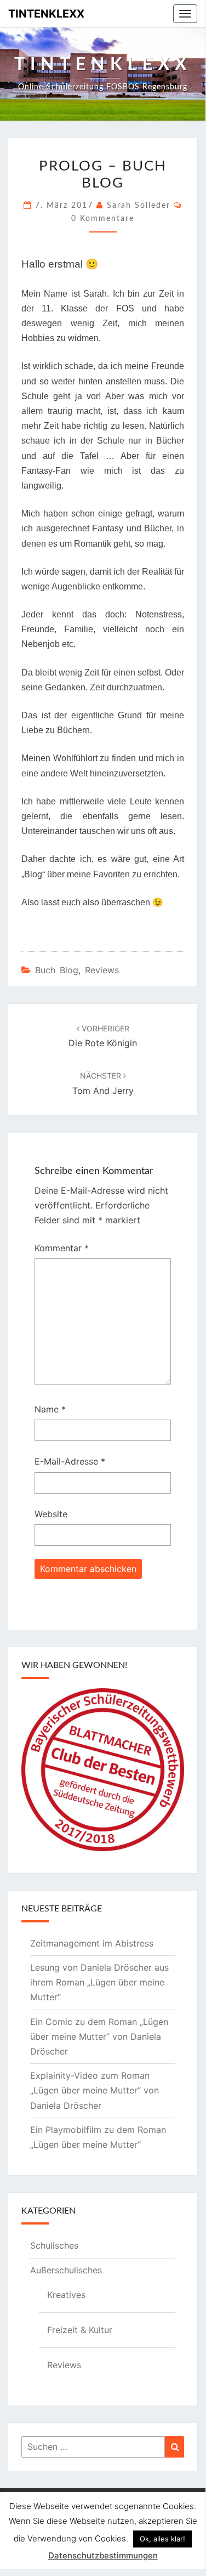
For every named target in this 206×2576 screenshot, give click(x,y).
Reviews (102, 970)
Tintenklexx (46, 14)
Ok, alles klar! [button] (162, 2539)
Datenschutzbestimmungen (103, 2555)
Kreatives (66, 2295)
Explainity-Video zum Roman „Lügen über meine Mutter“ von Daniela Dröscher (95, 2090)
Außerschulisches (66, 2270)
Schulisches (54, 2245)
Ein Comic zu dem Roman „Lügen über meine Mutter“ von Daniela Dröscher (99, 2036)
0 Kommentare (103, 219)
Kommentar (62, 1248)
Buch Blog (57, 970)
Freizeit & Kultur (80, 2330)
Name (50, 1409)
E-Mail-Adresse (70, 1461)
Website (51, 1514)
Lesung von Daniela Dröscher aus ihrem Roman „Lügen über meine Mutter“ (99, 1982)
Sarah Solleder (139, 206)
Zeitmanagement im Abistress (92, 1943)
